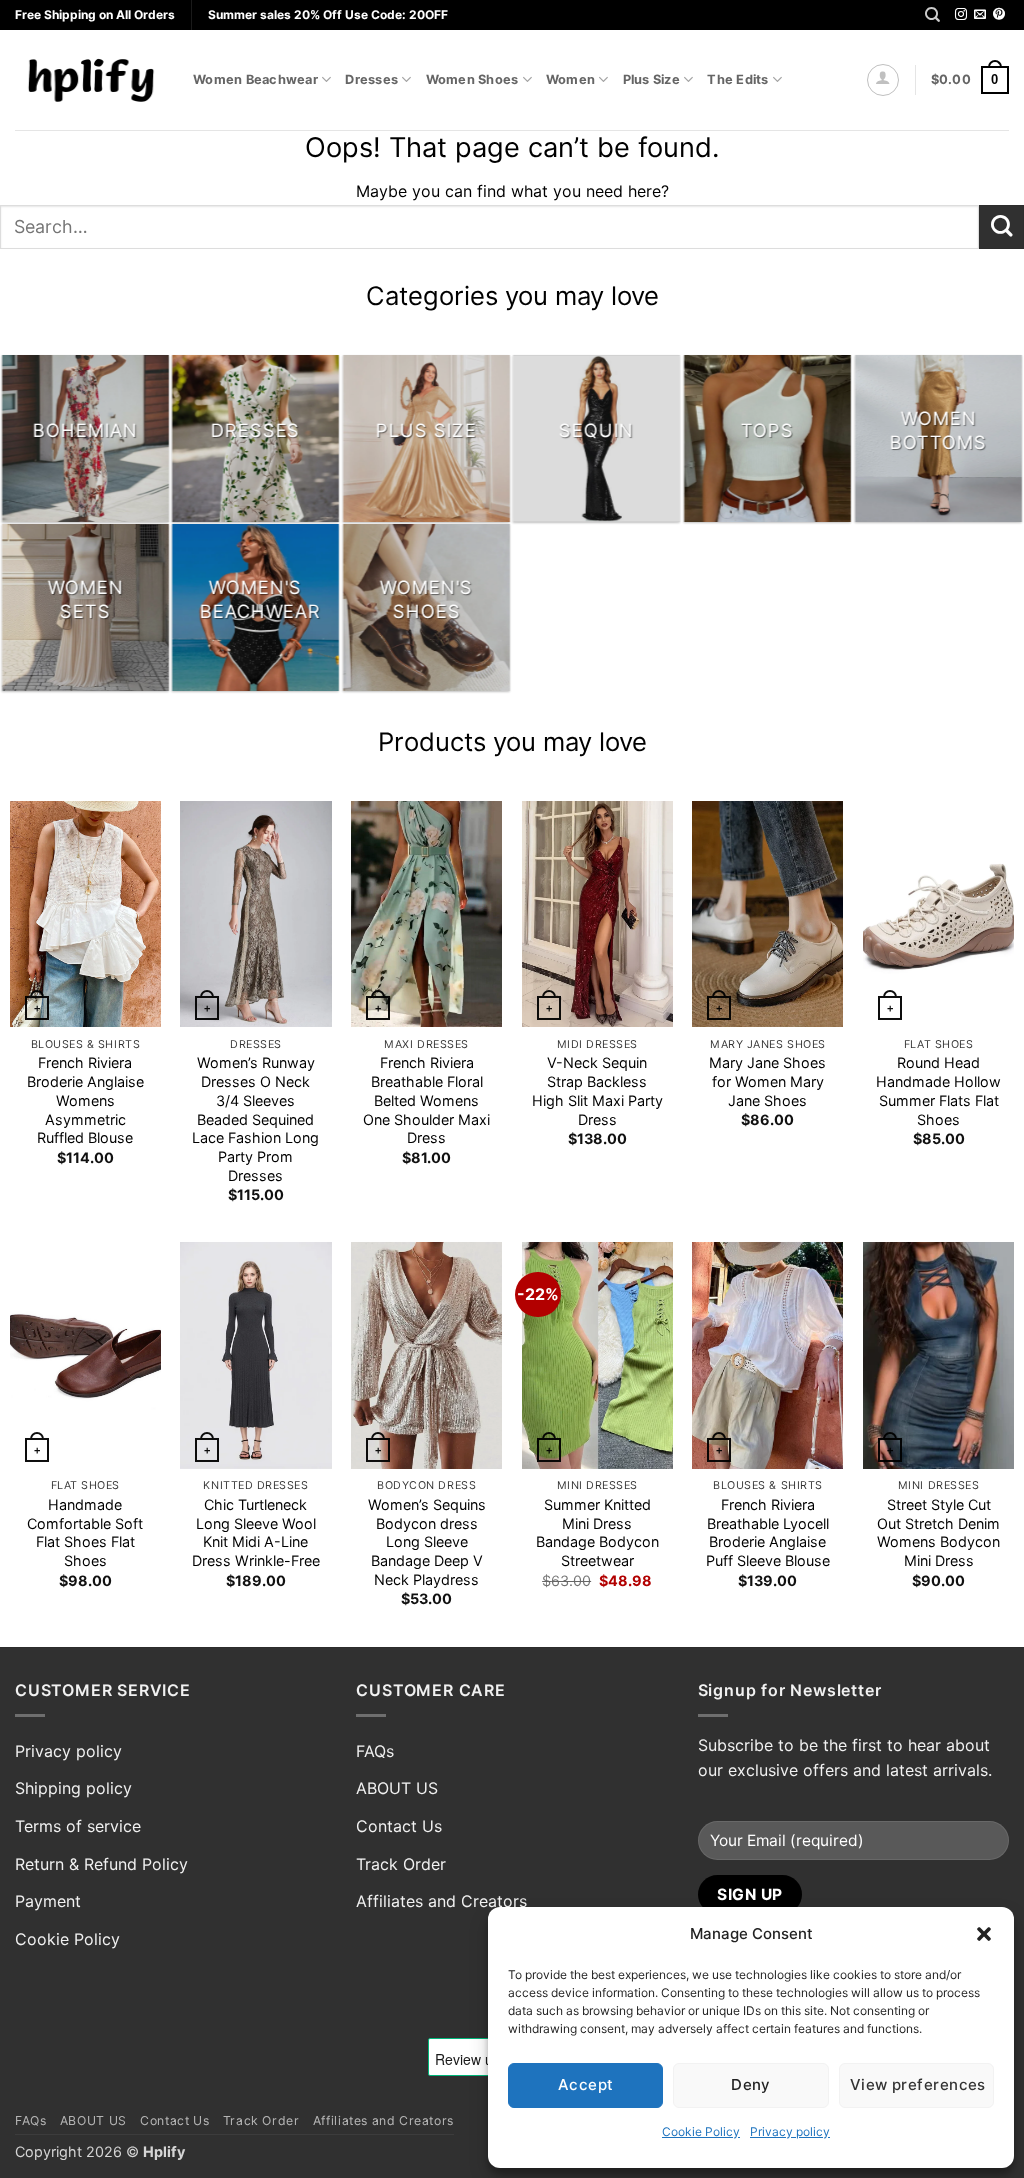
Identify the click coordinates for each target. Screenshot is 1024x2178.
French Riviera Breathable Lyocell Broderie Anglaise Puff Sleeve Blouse (768, 1532)
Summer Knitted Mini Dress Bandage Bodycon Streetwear (597, 1532)
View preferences (918, 2084)
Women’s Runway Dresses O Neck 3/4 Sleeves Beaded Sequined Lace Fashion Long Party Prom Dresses (255, 1118)
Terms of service (78, 1826)
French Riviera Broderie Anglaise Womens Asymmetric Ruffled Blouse (85, 1100)
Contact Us (399, 1826)
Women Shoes (472, 79)
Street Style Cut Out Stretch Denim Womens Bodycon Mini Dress (938, 1532)
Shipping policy (73, 1788)
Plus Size (651, 79)
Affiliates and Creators (441, 1901)
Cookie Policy (701, 2131)
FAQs (375, 1751)
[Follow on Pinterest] (999, 15)
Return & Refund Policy (101, 1864)
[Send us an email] (980, 15)
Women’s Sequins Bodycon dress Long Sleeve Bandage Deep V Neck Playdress (427, 1542)
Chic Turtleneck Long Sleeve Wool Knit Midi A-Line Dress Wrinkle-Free (256, 1532)
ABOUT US (397, 1788)
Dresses (371, 79)
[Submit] (1001, 227)
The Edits (737, 79)
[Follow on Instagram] (961, 15)
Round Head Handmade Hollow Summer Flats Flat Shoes (938, 1090)
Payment (48, 1901)
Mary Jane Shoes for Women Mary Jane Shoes (767, 1081)
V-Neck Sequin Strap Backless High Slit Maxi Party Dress (597, 1090)
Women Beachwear (255, 79)
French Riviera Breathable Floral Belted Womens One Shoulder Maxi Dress (426, 1100)
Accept (586, 2084)
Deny (751, 2084)
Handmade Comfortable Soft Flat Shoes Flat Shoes (85, 1532)
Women (570, 79)
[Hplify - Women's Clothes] (89, 79)
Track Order (401, 1864)
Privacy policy (790, 2131)
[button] (984, 1934)
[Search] (932, 15)
